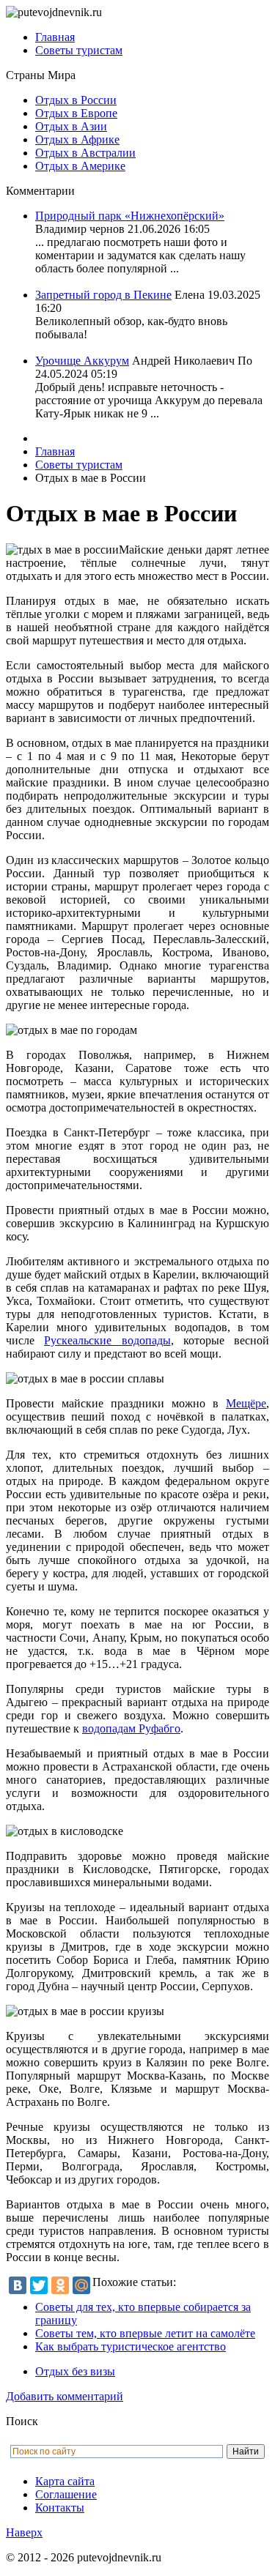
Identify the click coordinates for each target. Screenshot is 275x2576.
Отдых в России (76, 100)
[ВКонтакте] (18, 2285)
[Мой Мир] (81, 2285)
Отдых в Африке (77, 139)
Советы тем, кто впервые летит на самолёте (145, 2333)
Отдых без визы (75, 2371)
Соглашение (66, 2494)
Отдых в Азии (71, 126)
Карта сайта (65, 2481)
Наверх (24, 2532)
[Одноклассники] (60, 2285)
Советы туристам (79, 50)
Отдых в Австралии (85, 153)
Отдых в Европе (76, 113)
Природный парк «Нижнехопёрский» (130, 216)
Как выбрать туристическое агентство (131, 2346)
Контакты (60, 2508)
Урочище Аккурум (82, 361)
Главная (55, 37)
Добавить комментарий (65, 2396)
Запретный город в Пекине (103, 295)
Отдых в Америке (80, 166)
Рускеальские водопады (107, 1340)
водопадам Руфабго (131, 1728)
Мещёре (246, 1403)
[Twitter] (39, 2285)
